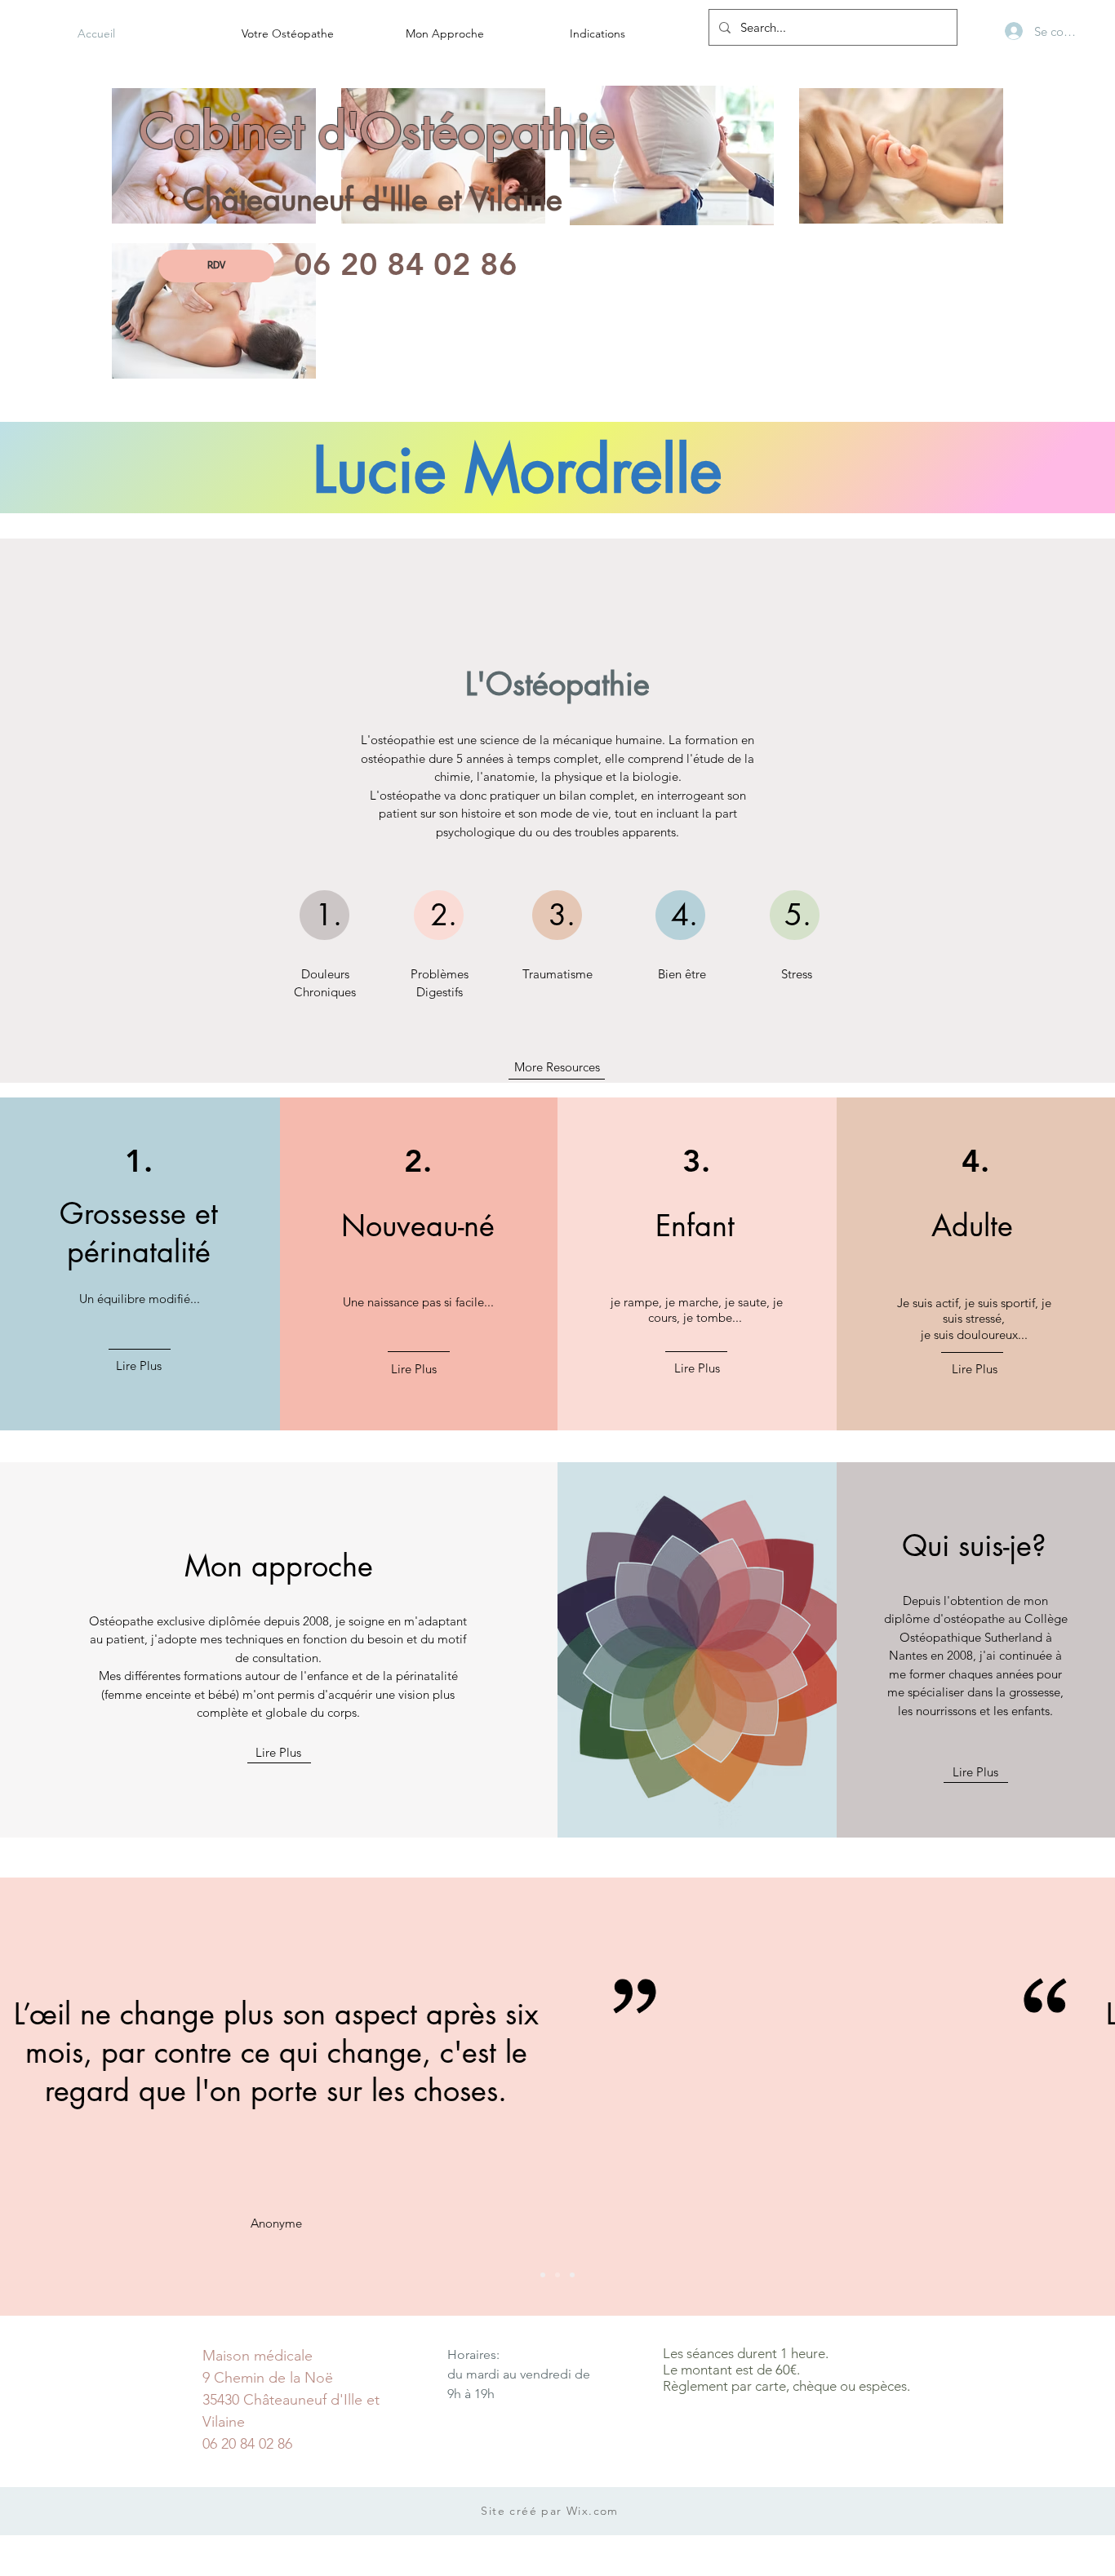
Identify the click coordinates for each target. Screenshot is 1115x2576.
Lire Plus (139, 1366)
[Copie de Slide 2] (572, 2275)
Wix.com (593, 2511)
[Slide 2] (557, 2275)
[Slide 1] (543, 2275)
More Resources (557, 1067)
